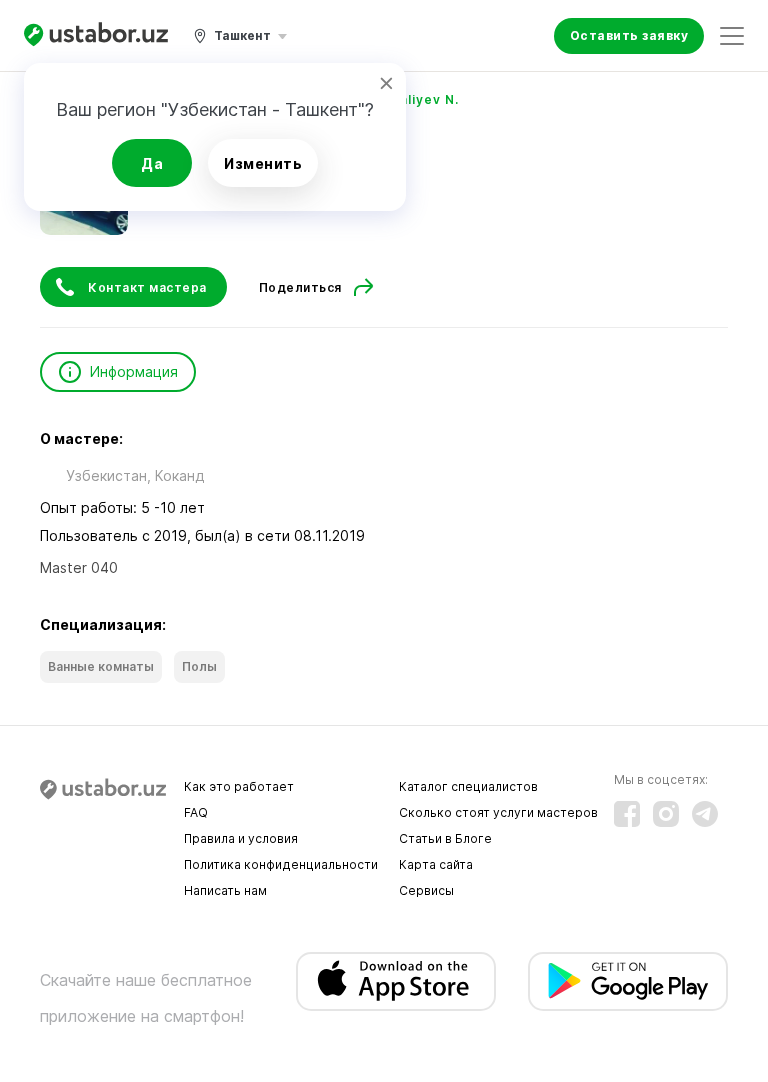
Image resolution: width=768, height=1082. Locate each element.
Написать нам (225, 890)
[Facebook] (627, 814)
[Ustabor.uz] (96, 35)
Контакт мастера (147, 287)
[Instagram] (666, 814)
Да (152, 163)
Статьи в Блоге (445, 838)
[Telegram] (705, 814)
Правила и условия (241, 838)
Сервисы (426, 890)
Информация (134, 371)
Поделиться (300, 287)
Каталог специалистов (468, 786)
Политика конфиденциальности (281, 864)
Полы (199, 666)
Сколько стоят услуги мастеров (498, 812)
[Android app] (628, 981)
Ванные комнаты (101, 666)
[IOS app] (396, 981)
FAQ (196, 812)
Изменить (263, 163)
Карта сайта (436, 864)
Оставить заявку (629, 35)
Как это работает (239, 786)
